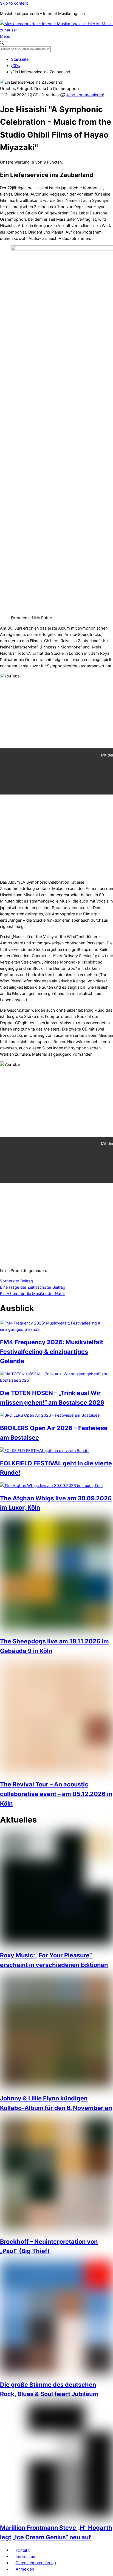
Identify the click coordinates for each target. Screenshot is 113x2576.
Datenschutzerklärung (36, 2563)
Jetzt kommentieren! (85, 95)
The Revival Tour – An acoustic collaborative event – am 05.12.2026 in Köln (56, 1794)
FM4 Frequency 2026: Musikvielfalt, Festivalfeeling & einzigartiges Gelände (53, 1351)
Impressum (26, 2556)
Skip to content (14, 3)
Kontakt (23, 2550)
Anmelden (25, 2569)
